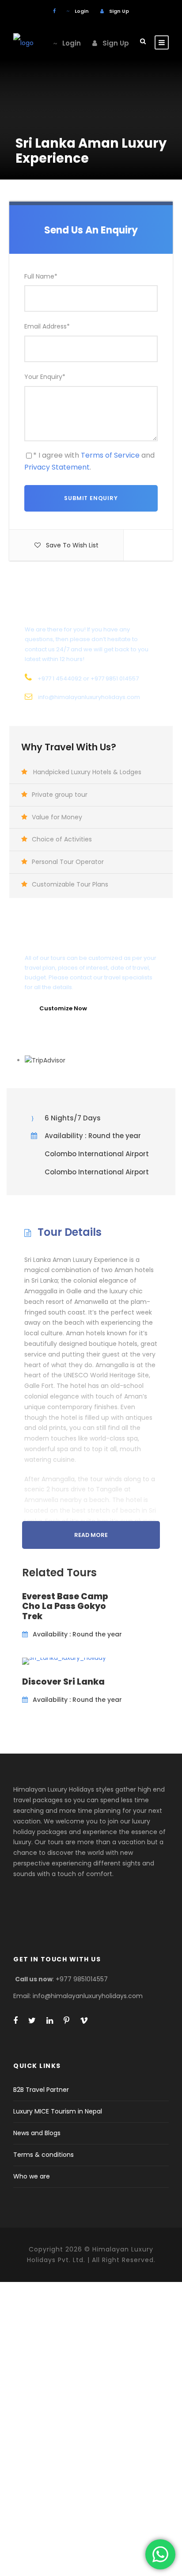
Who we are (32, 2176)
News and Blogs (37, 2133)
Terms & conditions (44, 2155)
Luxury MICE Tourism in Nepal (58, 2111)
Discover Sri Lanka (63, 1682)
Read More (91, 1535)
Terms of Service (110, 455)
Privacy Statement (57, 467)
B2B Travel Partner (41, 2090)
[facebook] (54, 11)
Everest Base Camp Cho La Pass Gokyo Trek (65, 1607)
